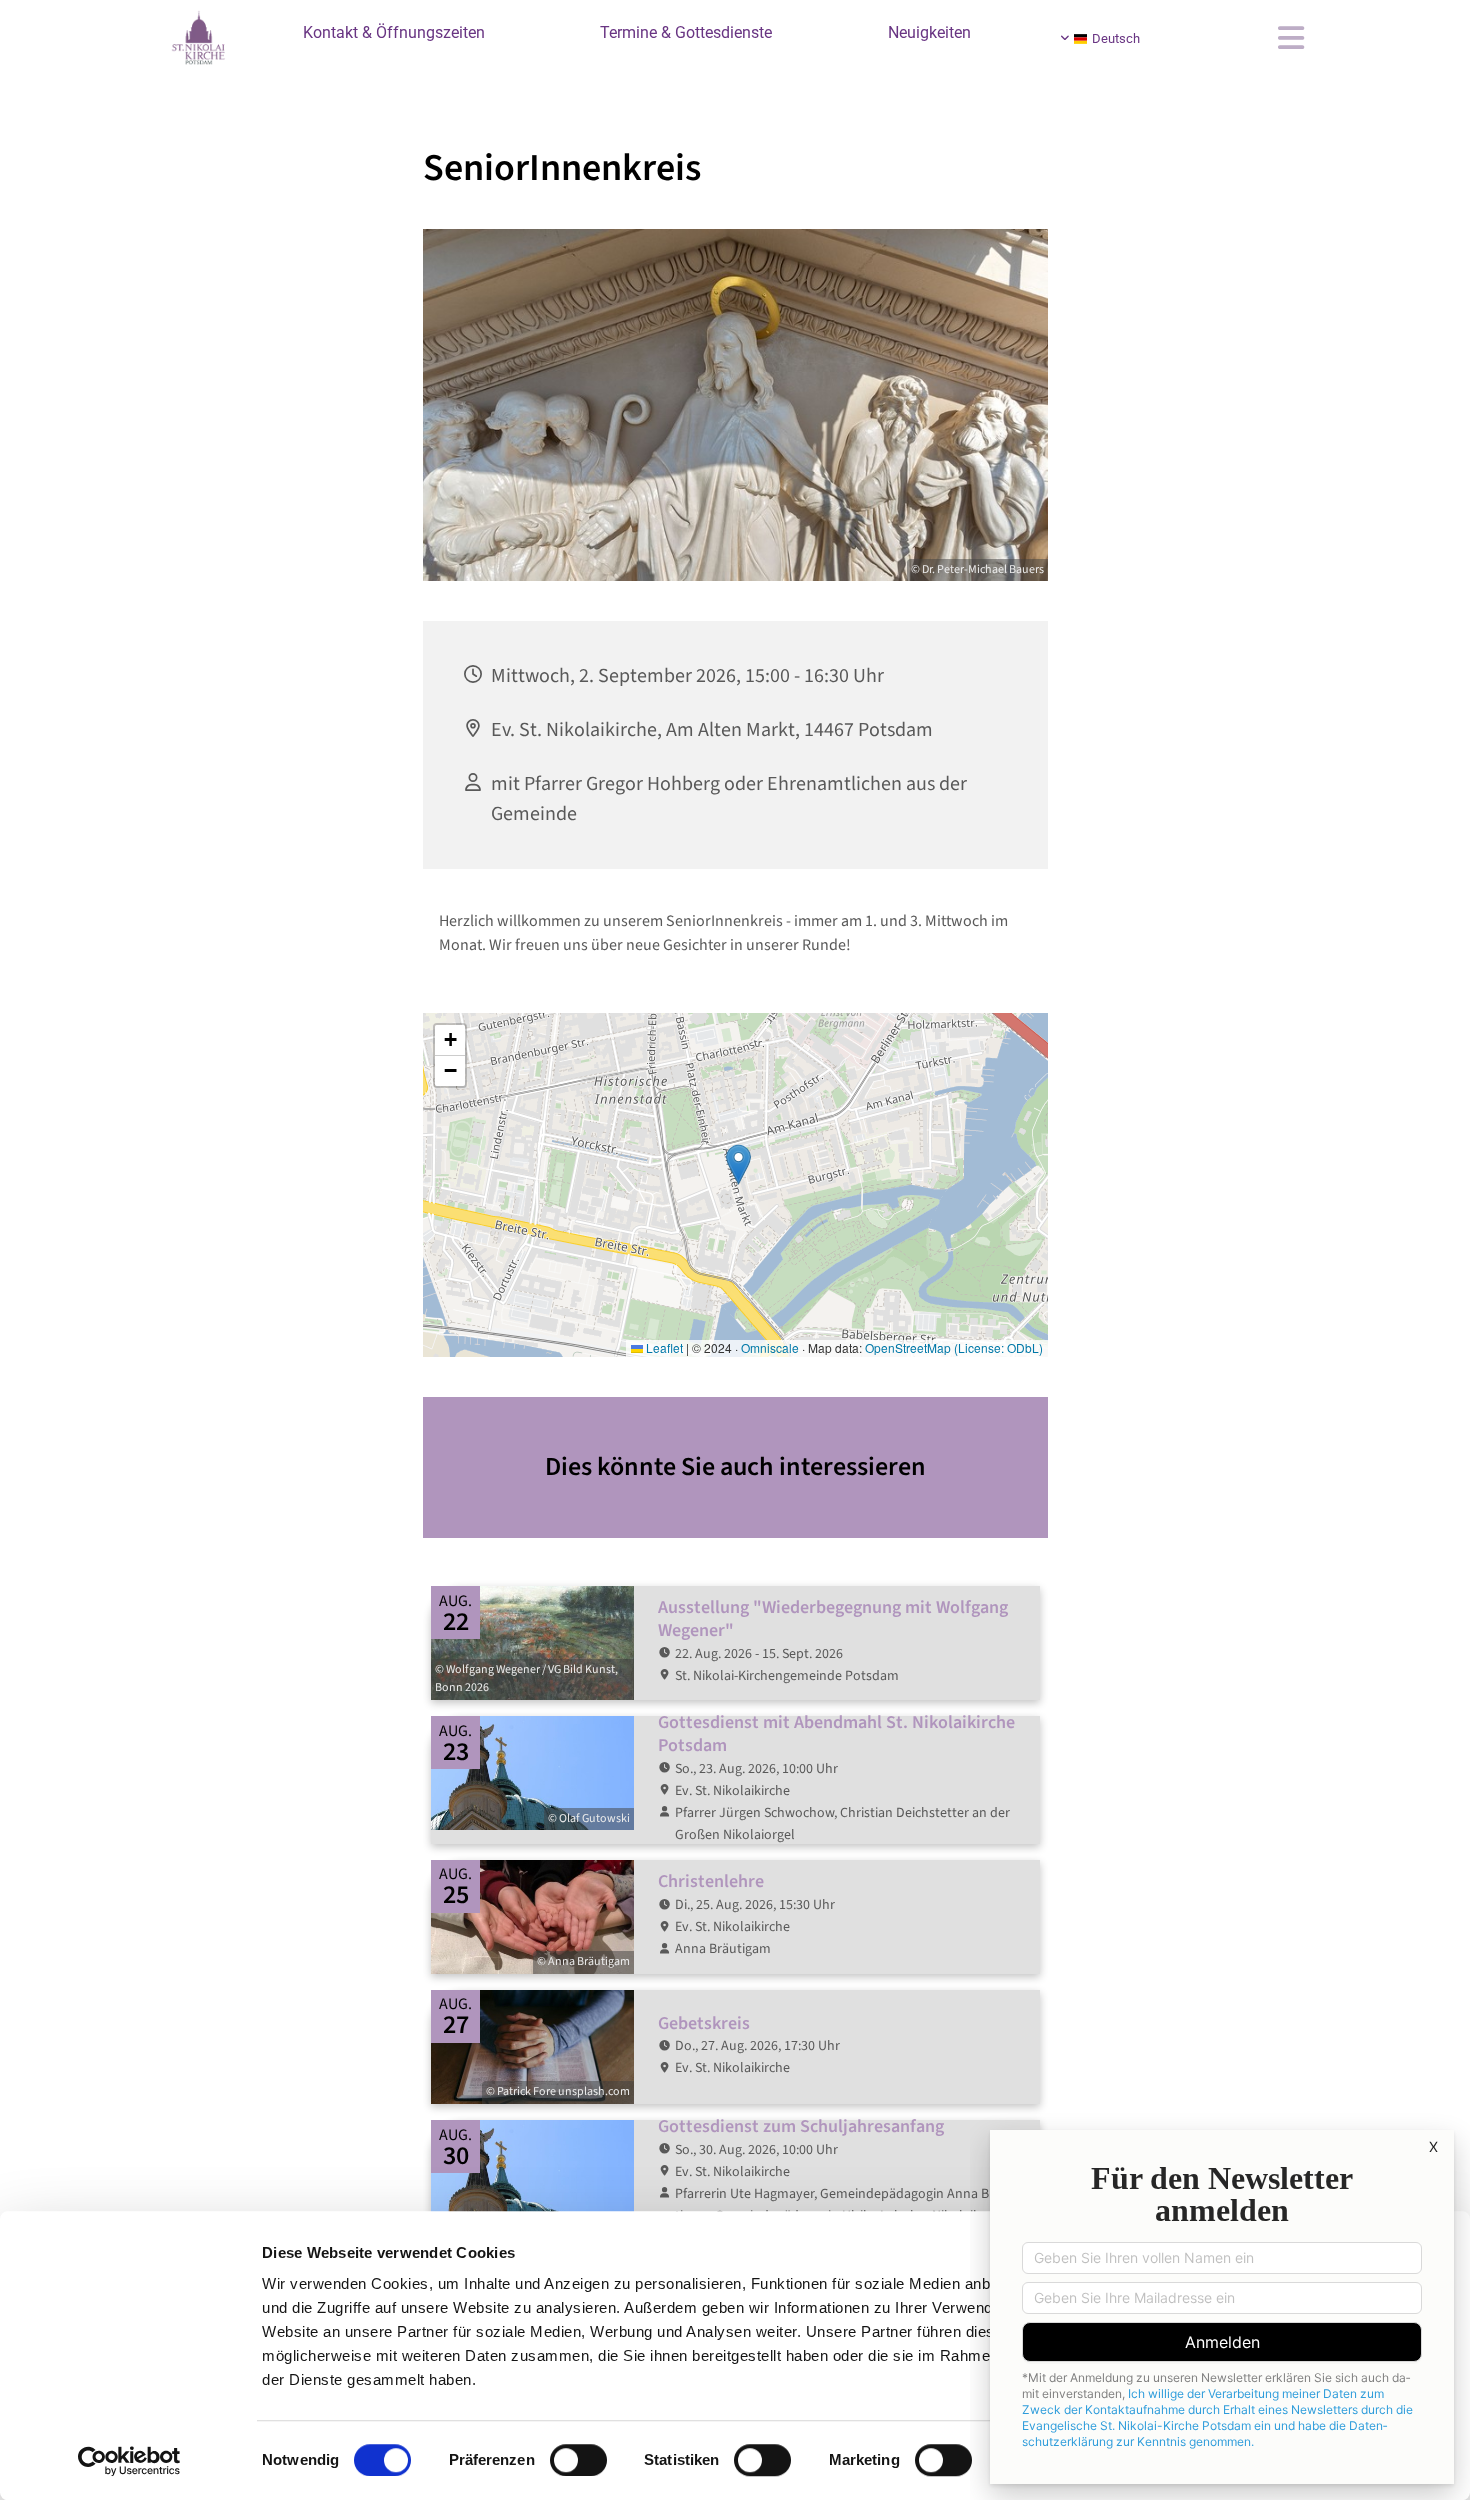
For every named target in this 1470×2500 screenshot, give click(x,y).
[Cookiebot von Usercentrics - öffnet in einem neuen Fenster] (129, 2461)
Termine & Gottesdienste (686, 32)
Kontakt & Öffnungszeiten (394, 32)
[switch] (578, 2460)
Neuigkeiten (929, 32)
